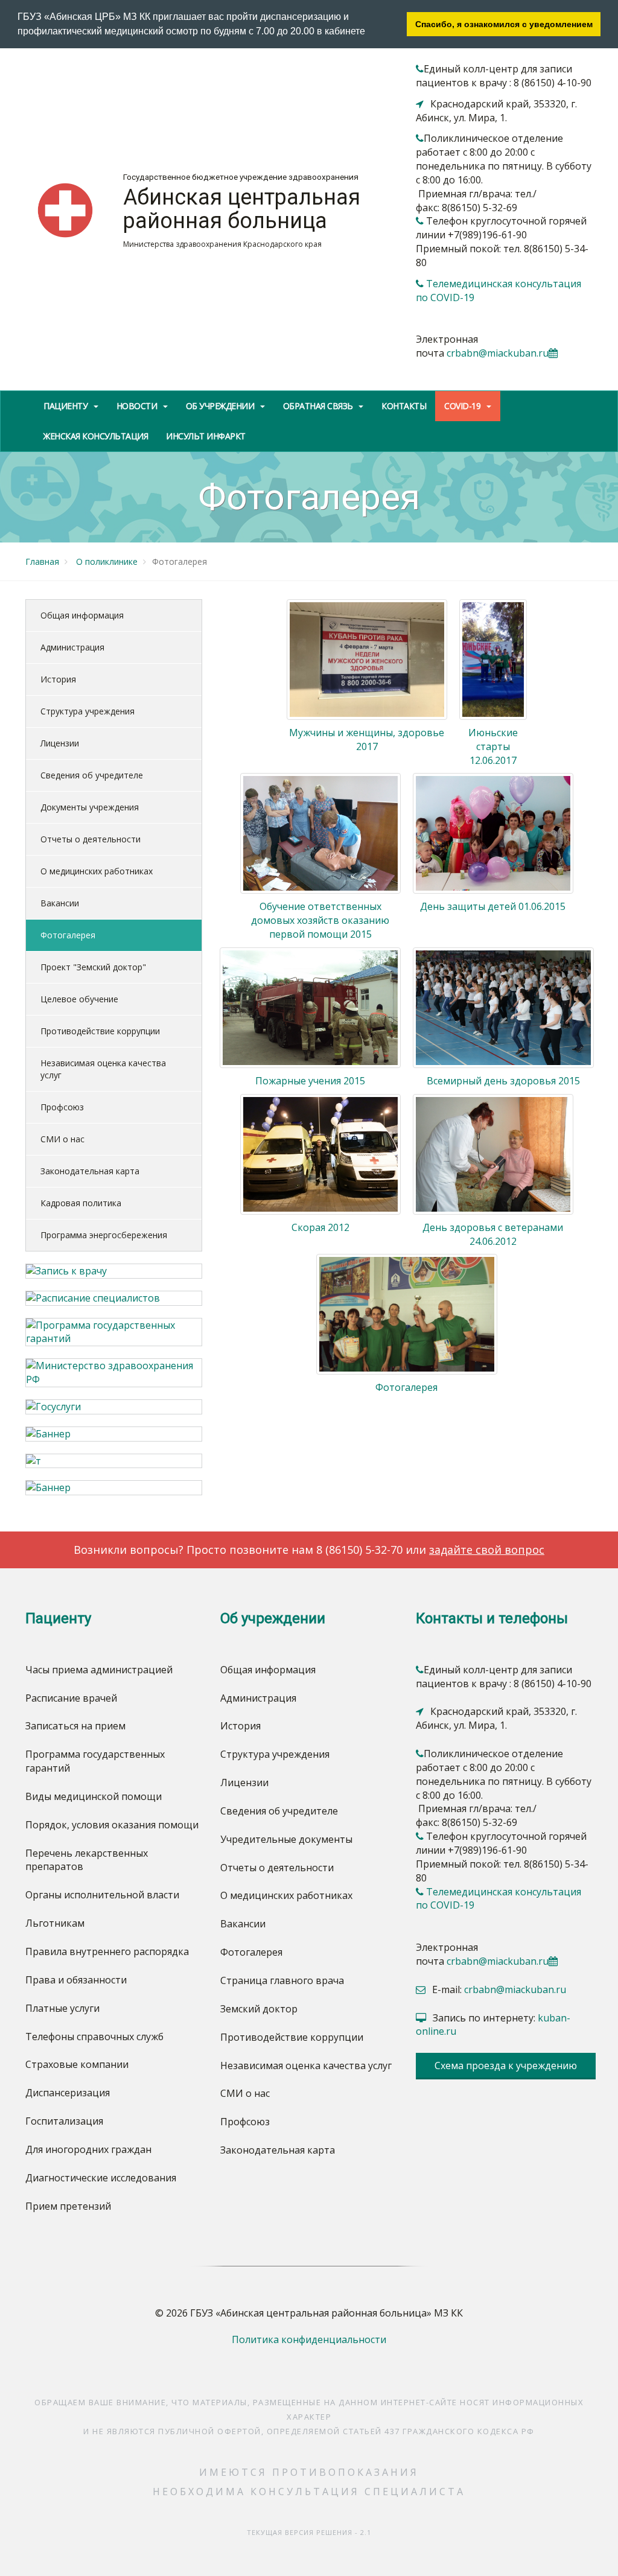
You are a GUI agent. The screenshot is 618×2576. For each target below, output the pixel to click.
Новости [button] (138, 406)
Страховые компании (77, 2064)
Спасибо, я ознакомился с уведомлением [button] (504, 24)
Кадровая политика (81, 1203)
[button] (369, 33)
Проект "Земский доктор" (93, 967)
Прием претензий (68, 2206)
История (58, 679)
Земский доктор (259, 2009)
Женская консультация (96, 436)
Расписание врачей (71, 1698)
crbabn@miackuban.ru (498, 353)
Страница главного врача (282, 1980)
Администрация (72, 647)
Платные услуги (62, 2008)
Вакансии (60, 903)
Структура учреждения (88, 711)
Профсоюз (62, 1107)
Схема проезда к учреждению (506, 2066)
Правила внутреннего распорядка (107, 1951)
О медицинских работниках (97, 871)
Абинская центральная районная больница (242, 209)
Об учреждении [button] (221, 406)
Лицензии (60, 743)
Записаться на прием (75, 1726)
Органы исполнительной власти (102, 1895)
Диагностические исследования (101, 2178)
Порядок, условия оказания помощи (112, 1825)
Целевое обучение (79, 999)
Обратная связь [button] (319, 406)
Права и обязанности (76, 1980)
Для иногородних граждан (88, 2149)
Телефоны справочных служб (94, 2037)
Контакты (404, 406)
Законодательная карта (90, 1171)
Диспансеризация (68, 2093)
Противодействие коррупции (100, 1031)
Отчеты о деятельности (91, 839)
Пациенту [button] (67, 406)
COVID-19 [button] (463, 406)
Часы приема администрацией (99, 1670)
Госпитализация (64, 2121)
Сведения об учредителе (92, 775)
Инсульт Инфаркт (206, 436)
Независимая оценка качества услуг (103, 1069)
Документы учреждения (90, 807)
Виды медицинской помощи (94, 1796)
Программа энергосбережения (104, 1235)
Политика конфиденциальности (309, 2339)
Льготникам (55, 1923)
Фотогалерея (68, 935)
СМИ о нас (62, 1139)
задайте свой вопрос (487, 1550)
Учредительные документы (286, 1839)
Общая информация (82, 615)
